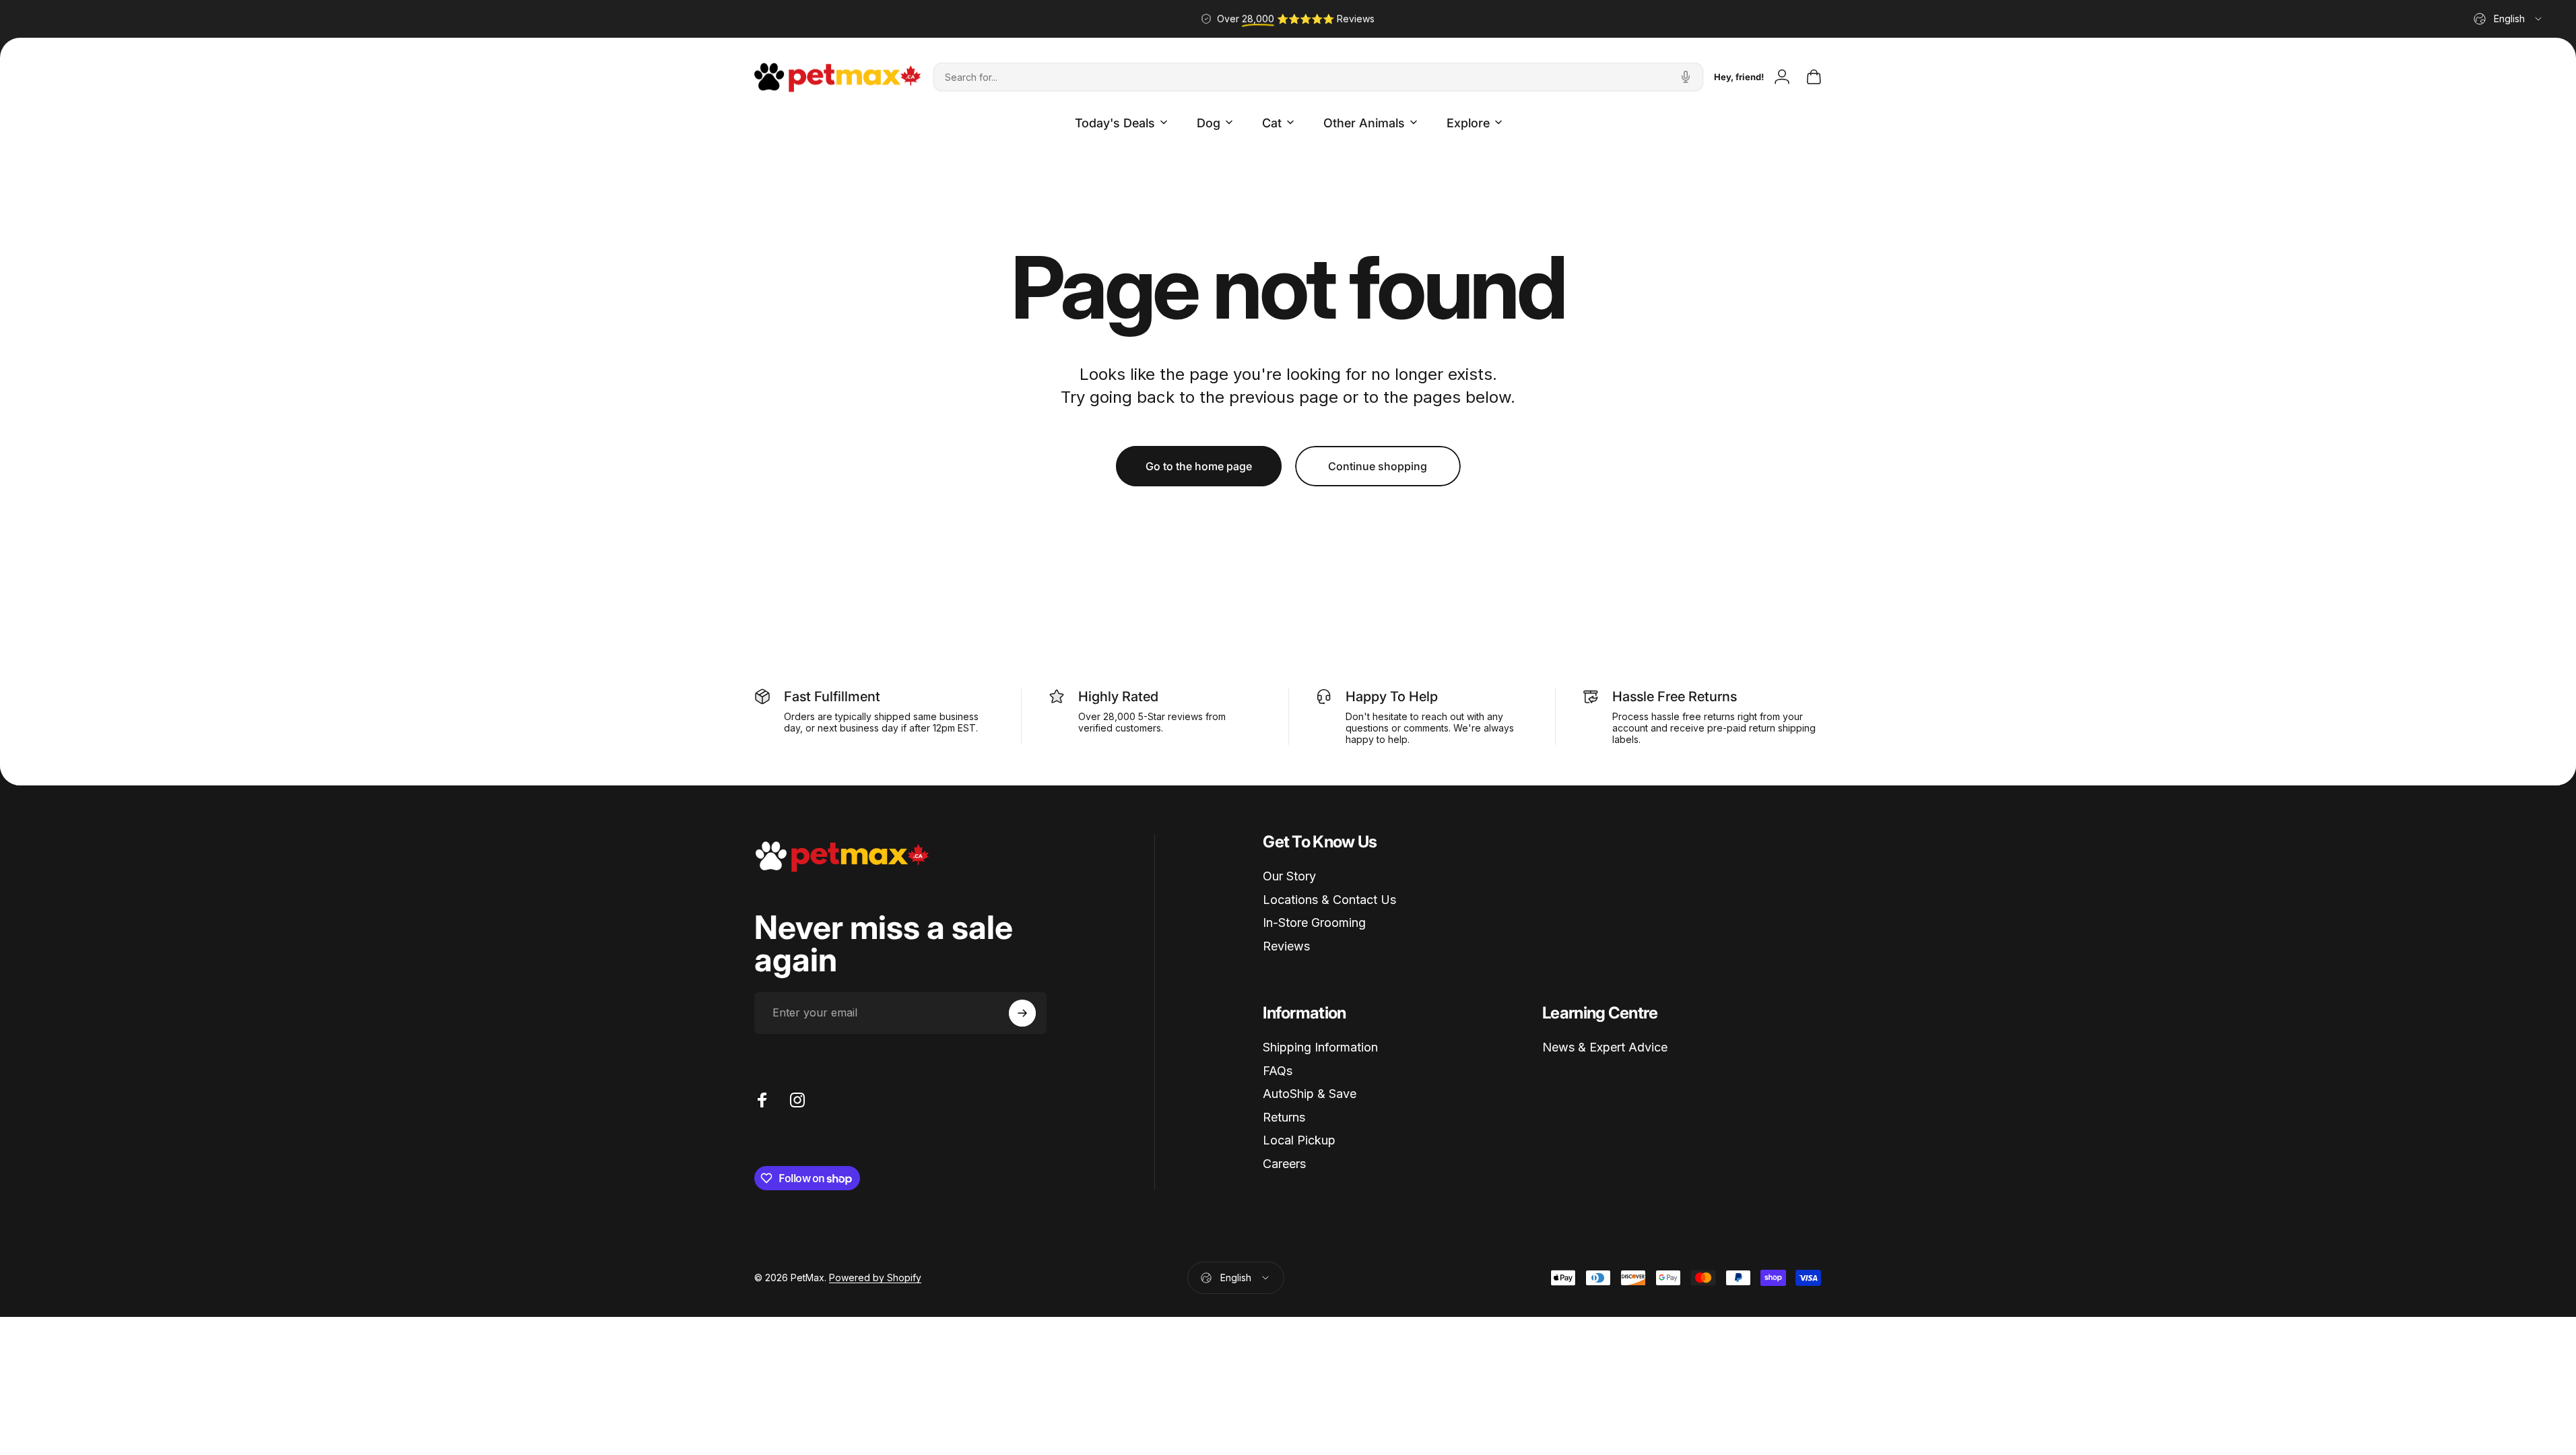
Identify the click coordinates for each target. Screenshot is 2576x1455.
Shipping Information (1320, 1047)
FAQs (1278, 1071)
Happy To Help (1392, 697)
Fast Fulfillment (832, 697)
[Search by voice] (1686, 77)
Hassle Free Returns (1675, 697)
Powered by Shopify (875, 1278)
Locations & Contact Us (1329, 900)
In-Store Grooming (1314, 923)
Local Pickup (1299, 1140)
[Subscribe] (1022, 1013)
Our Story (1289, 876)
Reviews (1286, 946)
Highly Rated (1118, 697)
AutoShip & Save (1310, 1094)
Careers (1284, 1164)
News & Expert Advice (1605, 1047)
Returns (1284, 1117)
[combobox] (2509, 19)
